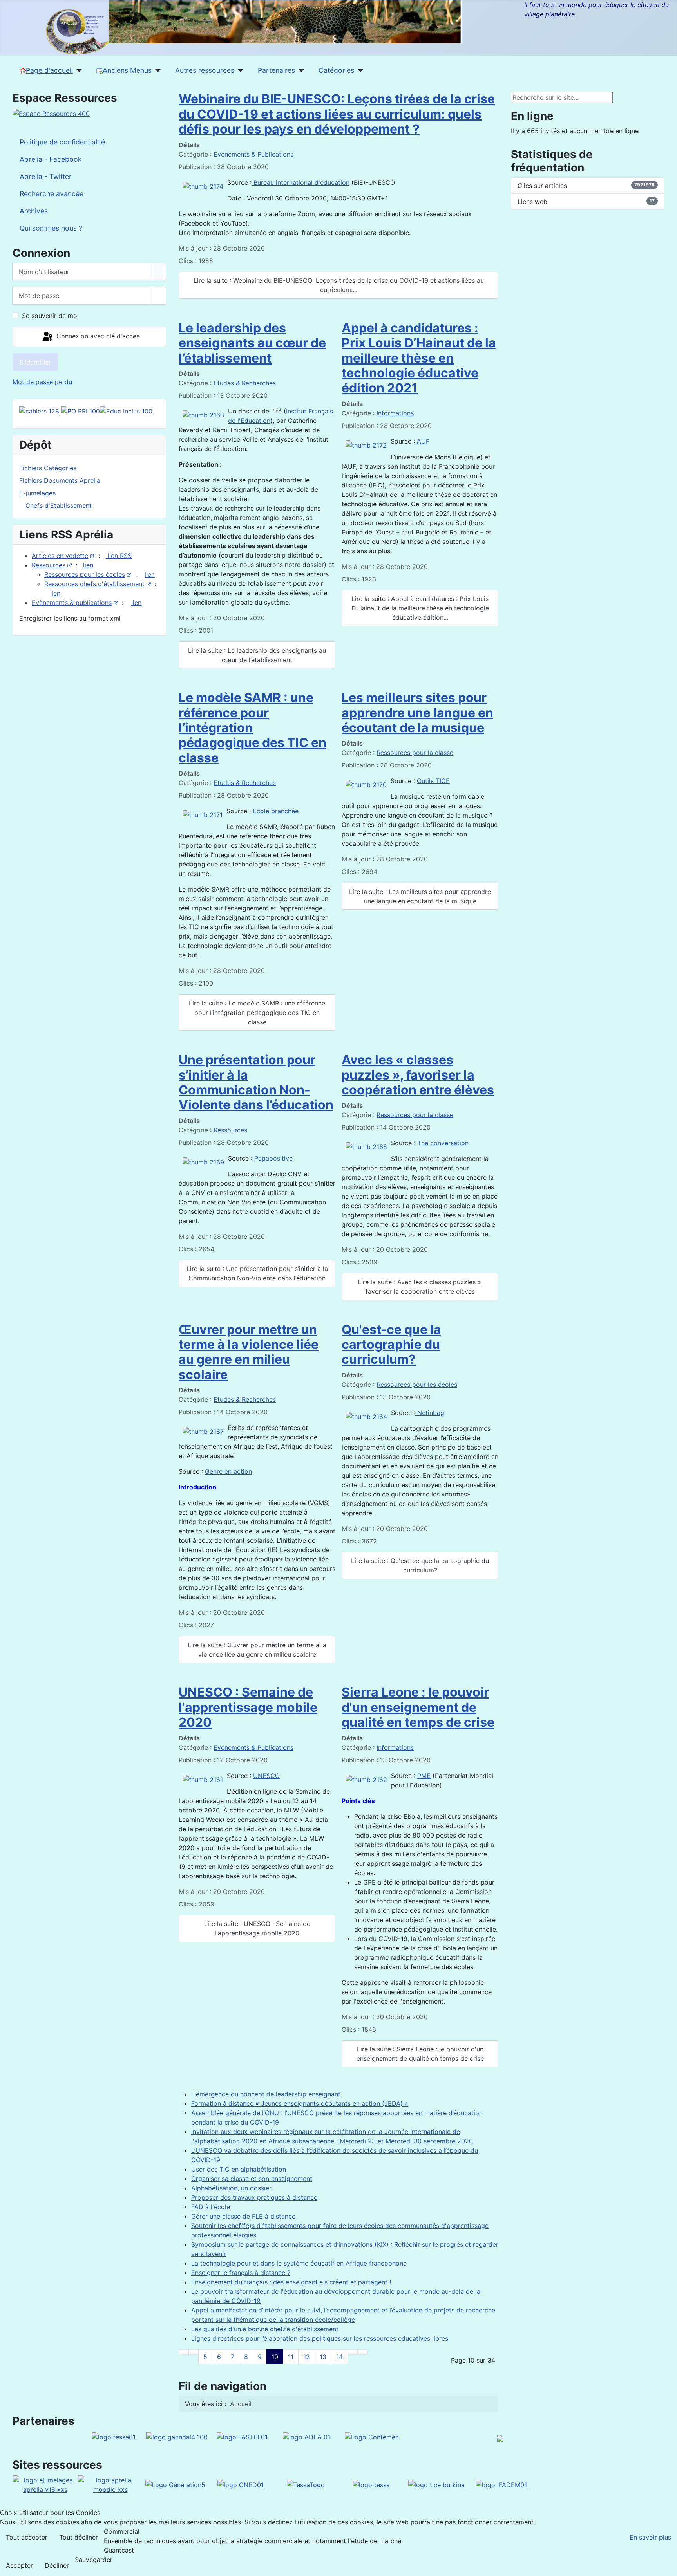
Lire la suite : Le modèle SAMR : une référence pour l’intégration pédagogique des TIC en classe (257, 1013)
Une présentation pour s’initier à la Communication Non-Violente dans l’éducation (256, 1082)
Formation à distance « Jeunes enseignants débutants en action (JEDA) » (300, 2103)
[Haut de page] (667, 2566)
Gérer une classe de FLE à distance (243, 2216)
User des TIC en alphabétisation (239, 2169)
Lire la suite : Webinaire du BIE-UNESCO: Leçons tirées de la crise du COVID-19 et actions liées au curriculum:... (339, 285)
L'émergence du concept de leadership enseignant (266, 2094)
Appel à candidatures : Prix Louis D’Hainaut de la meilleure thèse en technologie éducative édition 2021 (419, 358)
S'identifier (35, 362)
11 (291, 2357)
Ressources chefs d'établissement (94, 584)
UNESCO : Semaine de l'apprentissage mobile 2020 (248, 1707)
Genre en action (228, 1471)
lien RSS (119, 556)
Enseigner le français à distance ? (241, 2273)
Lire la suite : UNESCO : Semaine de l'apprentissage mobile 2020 (257, 1928)
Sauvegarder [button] (94, 2560)
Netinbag (430, 1413)
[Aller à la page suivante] (353, 2352)
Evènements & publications (72, 603)
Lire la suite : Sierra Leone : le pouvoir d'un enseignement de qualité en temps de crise (420, 2054)
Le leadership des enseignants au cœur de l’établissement (252, 343)
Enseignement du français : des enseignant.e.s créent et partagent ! (291, 2282)
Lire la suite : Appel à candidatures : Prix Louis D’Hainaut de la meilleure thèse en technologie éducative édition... (420, 608)
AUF (422, 441)
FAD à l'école (211, 2207)
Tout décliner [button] (79, 2537)
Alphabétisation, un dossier (231, 2188)
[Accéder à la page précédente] (194, 2352)
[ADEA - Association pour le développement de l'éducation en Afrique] (307, 2436)
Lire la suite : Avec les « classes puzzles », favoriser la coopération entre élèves (420, 1287)
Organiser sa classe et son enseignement (252, 2179)
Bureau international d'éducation (300, 182)
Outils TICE (433, 781)
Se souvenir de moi (50, 316)
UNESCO (266, 1776)
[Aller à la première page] (184, 2352)
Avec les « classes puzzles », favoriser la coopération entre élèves (418, 1075)
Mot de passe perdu (42, 382)
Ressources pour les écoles (85, 574)
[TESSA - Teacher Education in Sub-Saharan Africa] (114, 2436)
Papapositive (273, 1158)
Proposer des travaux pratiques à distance (254, 2197)
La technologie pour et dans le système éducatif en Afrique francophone (299, 2263)
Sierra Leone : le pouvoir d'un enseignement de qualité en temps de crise (418, 1707)
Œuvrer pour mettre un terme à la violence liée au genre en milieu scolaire (249, 1352)
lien (88, 565)
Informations (395, 413)
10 (275, 2357)
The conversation (443, 1143)
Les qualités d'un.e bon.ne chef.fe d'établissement (265, 2329)
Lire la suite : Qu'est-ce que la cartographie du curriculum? (420, 1565)
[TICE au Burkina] (436, 2484)
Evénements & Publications (253, 154)
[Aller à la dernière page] (362, 2352)
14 (339, 2357)
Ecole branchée (276, 811)
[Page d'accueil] (78, 70)
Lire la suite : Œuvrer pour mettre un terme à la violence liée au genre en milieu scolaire (257, 1650)
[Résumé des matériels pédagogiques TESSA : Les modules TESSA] (371, 2484)
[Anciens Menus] (157, 70)
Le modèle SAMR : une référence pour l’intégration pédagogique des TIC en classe (253, 728)
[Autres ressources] (239, 70)
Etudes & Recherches (245, 383)
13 (323, 2357)
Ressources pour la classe (415, 753)
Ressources (49, 565)
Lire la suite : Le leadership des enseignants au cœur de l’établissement (257, 655)
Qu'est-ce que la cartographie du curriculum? (391, 1345)
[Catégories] (359, 70)
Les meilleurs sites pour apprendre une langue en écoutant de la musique (417, 713)
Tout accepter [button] (27, 2537)
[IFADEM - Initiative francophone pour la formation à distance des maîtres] (501, 2484)
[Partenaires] (300, 70)
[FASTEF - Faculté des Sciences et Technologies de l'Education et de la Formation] (242, 2436)
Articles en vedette (60, 556)
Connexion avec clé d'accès (97, 336)
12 (307, 2357)
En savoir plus (650, 2537)
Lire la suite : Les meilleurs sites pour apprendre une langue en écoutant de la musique (420, 896)
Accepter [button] (19, 2565)
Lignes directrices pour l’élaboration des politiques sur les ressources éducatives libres (320, 2338)
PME (424, 1776)
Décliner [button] (57, 2565)
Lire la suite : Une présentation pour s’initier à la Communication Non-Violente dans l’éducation (257, 1273)
